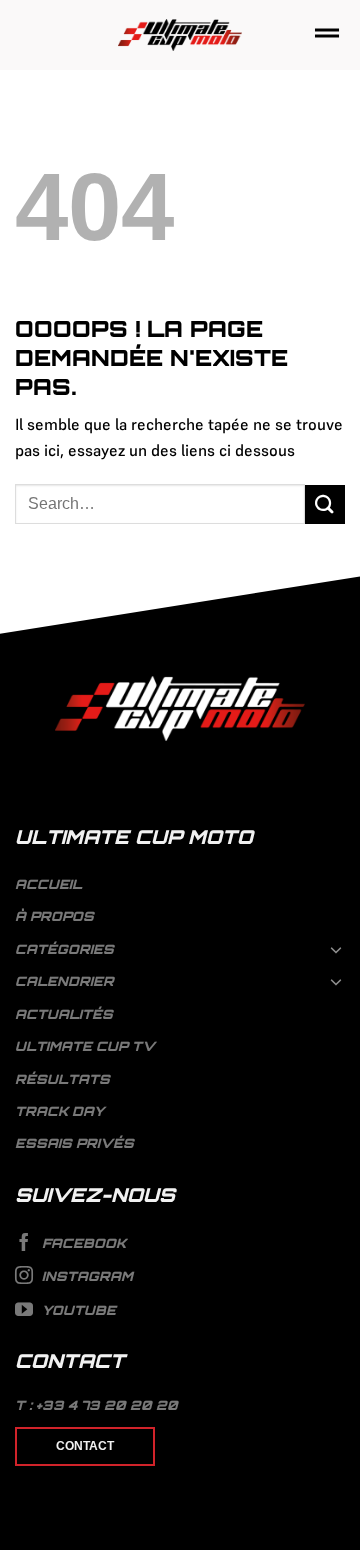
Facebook (82, 1243)
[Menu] (327, 34)
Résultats (62, 1079)
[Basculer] (337, 949)
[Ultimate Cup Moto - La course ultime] (180, 35)
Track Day (59, 1111)
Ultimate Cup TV (85, 1046)
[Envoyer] (325, 504)
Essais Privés (74, 1143)
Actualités (64, 1014)
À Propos (54, 916)
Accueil (48, 884)
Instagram (85, 1276)
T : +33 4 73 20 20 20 (96, 1405)
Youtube (77, 1310)
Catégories (64, 949)
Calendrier (64, 981)
